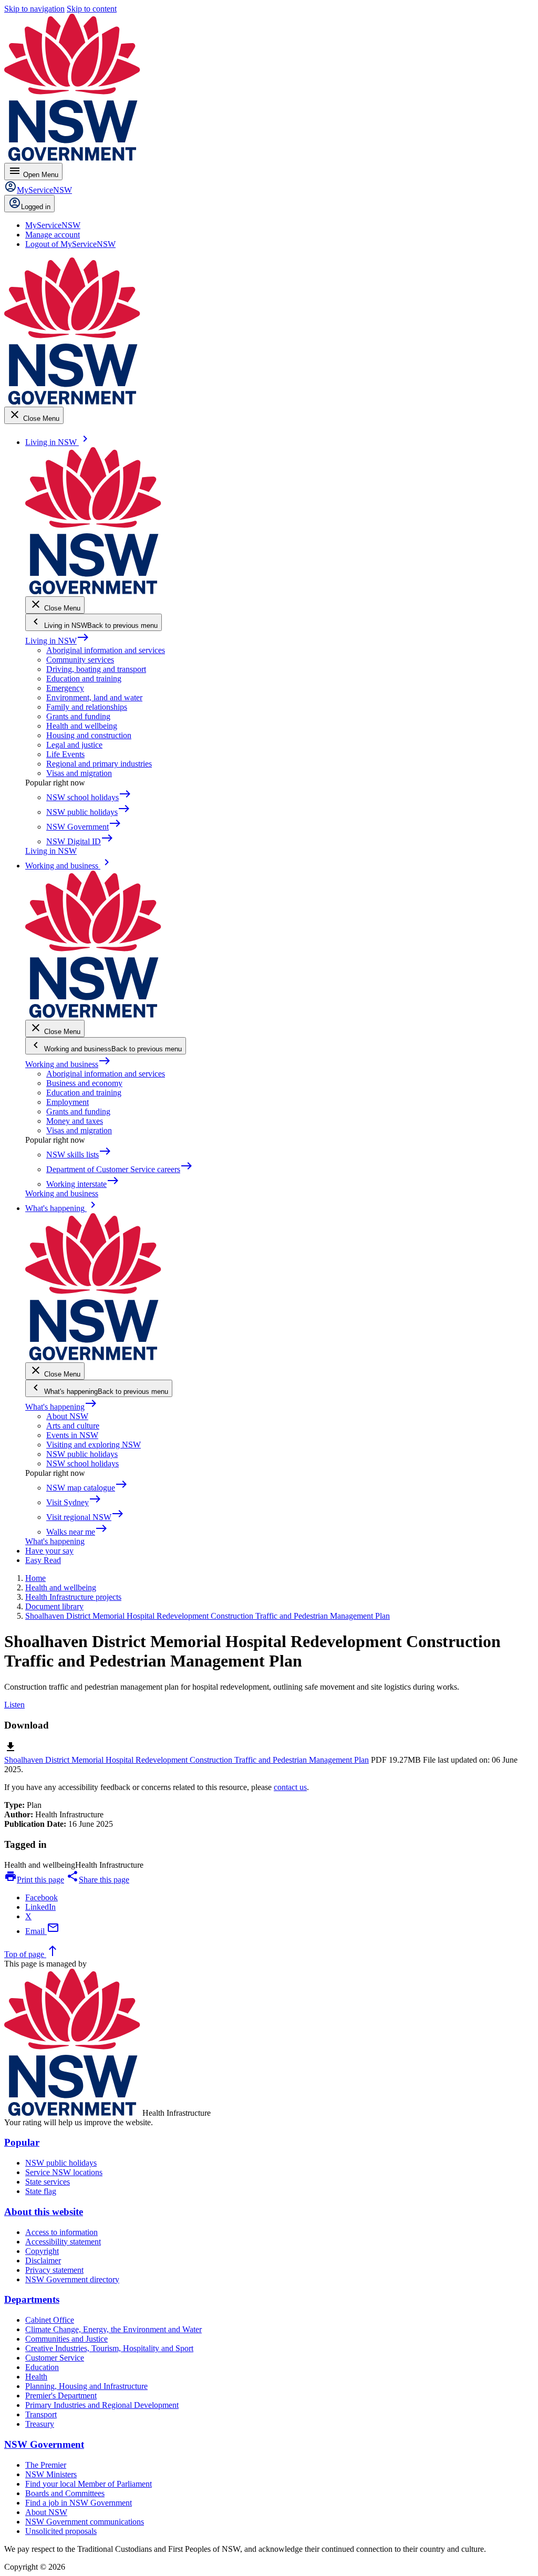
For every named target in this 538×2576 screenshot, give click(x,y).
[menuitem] (53, 225)
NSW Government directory (72, 2279)
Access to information (61, 2232)
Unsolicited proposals (61, 2531)
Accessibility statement (63, 2242)
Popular (22, 2142)
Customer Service (55, 2358)
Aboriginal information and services (106, 650)
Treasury (40, 2424)
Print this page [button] (34, 1880)
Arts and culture (73, 1426)
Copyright (42, 2251)
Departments (32, 2299)
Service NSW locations (64, 2172)
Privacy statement (54, 2270)
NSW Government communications (85, 2522)
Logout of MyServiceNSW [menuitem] (70, 244)
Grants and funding (78, 716)
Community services (80, 660)
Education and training (84, 679)
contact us (290, 1787)
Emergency (65, 688)
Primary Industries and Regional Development (102, 2405)
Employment (68, 1102)
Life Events (65, 754)
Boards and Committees (65, 2493)
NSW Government (44, 2444)
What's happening (61, 1407)
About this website (44, 2212)
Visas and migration (79, 773)
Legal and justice (74, 745)
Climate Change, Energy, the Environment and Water (113, 2329)
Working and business (68, 1064)
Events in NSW (72, 1435)
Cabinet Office (50, 2320)
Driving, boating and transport (96, 669)
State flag (41, 2191)
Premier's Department (61, 2396)
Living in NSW (57, 641)
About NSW (67, 1416)
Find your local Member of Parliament (89, 2484)
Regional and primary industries (99, 764)
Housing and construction (89, 735)
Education (42, 2367)
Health (36, 2377)
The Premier (46, 2465)
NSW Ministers (51, 2474)
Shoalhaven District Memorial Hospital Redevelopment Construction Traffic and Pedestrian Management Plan (187, 1760)
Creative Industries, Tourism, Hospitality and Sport (109, 2348)
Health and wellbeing (82, 726)
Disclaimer (43, 2261)
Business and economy (84, 1083)
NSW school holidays (82, 1463)
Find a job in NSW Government (79, 2503)
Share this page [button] (98, 1880)
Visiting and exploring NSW (94, 1445)
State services (48, 2182)
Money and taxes (75, 1121)
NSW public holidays (82, 1454)
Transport (41, 2414)
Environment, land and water (94, 697)
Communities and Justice (66, 2339)
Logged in (36, 207)
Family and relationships (87, 707)
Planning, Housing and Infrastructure (86, 2386)
